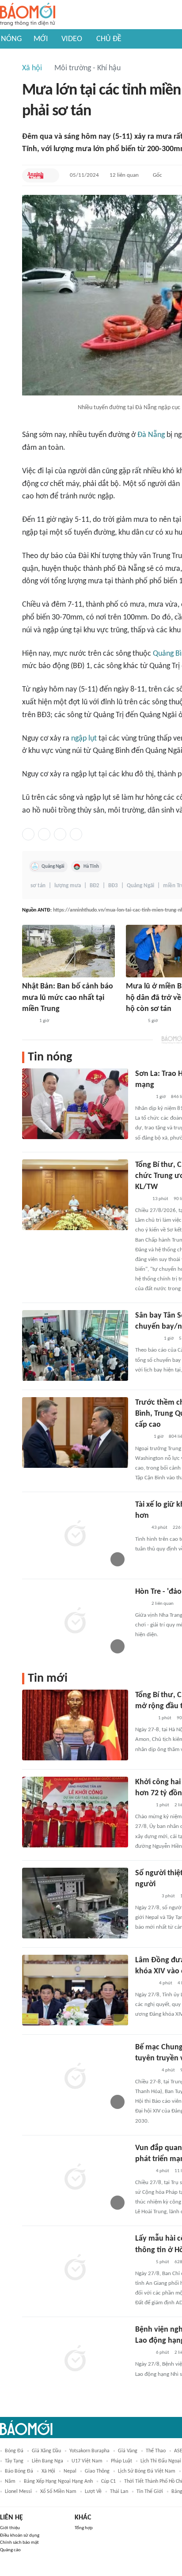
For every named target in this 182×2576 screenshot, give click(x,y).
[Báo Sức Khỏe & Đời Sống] (143, 2353)
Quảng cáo (10, 2550)
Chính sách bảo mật (19, 2543)
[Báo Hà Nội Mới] (144, 1718)
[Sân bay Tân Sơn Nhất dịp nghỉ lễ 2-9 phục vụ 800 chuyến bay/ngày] (75, 1345)
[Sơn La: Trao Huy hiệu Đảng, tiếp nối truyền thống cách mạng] (75, 1104)
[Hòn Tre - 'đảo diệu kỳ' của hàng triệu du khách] (75, 1622)
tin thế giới (150, 2492)
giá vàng (128, 2451)
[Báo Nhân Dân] (143, 1097)
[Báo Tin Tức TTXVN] (28, 1021)
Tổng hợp (84, 2528)
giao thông (97, 2471)
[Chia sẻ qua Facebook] (28, 834)
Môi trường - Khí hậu (87, 68)
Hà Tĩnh (91, 866)
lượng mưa (68, 886)
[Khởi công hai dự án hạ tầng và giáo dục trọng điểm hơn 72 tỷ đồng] (75, 1812)
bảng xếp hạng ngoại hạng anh (58, 2481)
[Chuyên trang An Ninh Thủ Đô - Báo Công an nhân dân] (35, 175)
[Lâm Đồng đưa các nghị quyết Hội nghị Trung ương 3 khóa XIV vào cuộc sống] (75, 1990)
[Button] (50, 175)
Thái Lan (119, 2492)
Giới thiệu (10, 2528)
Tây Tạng (14, 2461)
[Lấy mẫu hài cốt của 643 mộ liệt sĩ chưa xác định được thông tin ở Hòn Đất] (75, 2268)
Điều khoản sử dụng (20, 2536)
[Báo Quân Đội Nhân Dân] (146, 2071)
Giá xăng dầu (46, 2451)
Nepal (70, 2471)
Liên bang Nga (47, 2461)
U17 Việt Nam (87, 2461)
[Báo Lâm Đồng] (144, 1983)
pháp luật (121, 2461)
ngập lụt (84, 739)
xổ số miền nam (58, 2492)
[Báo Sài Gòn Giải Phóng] (134, 1021)
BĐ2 (95, 886)
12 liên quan (124, 175)
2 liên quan (163, 1604)
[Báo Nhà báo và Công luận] (146, 1896)
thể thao (156, 2451)
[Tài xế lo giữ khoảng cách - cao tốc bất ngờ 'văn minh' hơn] (75, 1535)
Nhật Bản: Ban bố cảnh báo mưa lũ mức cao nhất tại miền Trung (68, 997)
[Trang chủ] (28, 15)
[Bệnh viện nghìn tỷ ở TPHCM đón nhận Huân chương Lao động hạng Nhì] (75, 2359)
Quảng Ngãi (53, 866)
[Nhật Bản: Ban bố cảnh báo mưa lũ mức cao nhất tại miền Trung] (68, 951)
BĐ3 (113, 886)
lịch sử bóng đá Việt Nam (147, 2471)
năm (10, 2481)
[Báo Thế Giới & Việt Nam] (142, 1437)
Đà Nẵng (151, 435)
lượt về (93, 2492)
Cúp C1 (108, 2481)
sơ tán (38, 886)
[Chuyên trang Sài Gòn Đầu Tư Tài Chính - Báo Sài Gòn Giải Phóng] (147, 1339)
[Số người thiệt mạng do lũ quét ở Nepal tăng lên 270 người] (75, 1903)
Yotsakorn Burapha (89, 2451)
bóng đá (14, 2451)
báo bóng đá (19, 2471)
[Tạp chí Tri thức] (141, 1528)
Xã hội (32, 68)
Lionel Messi (18, 2492)
